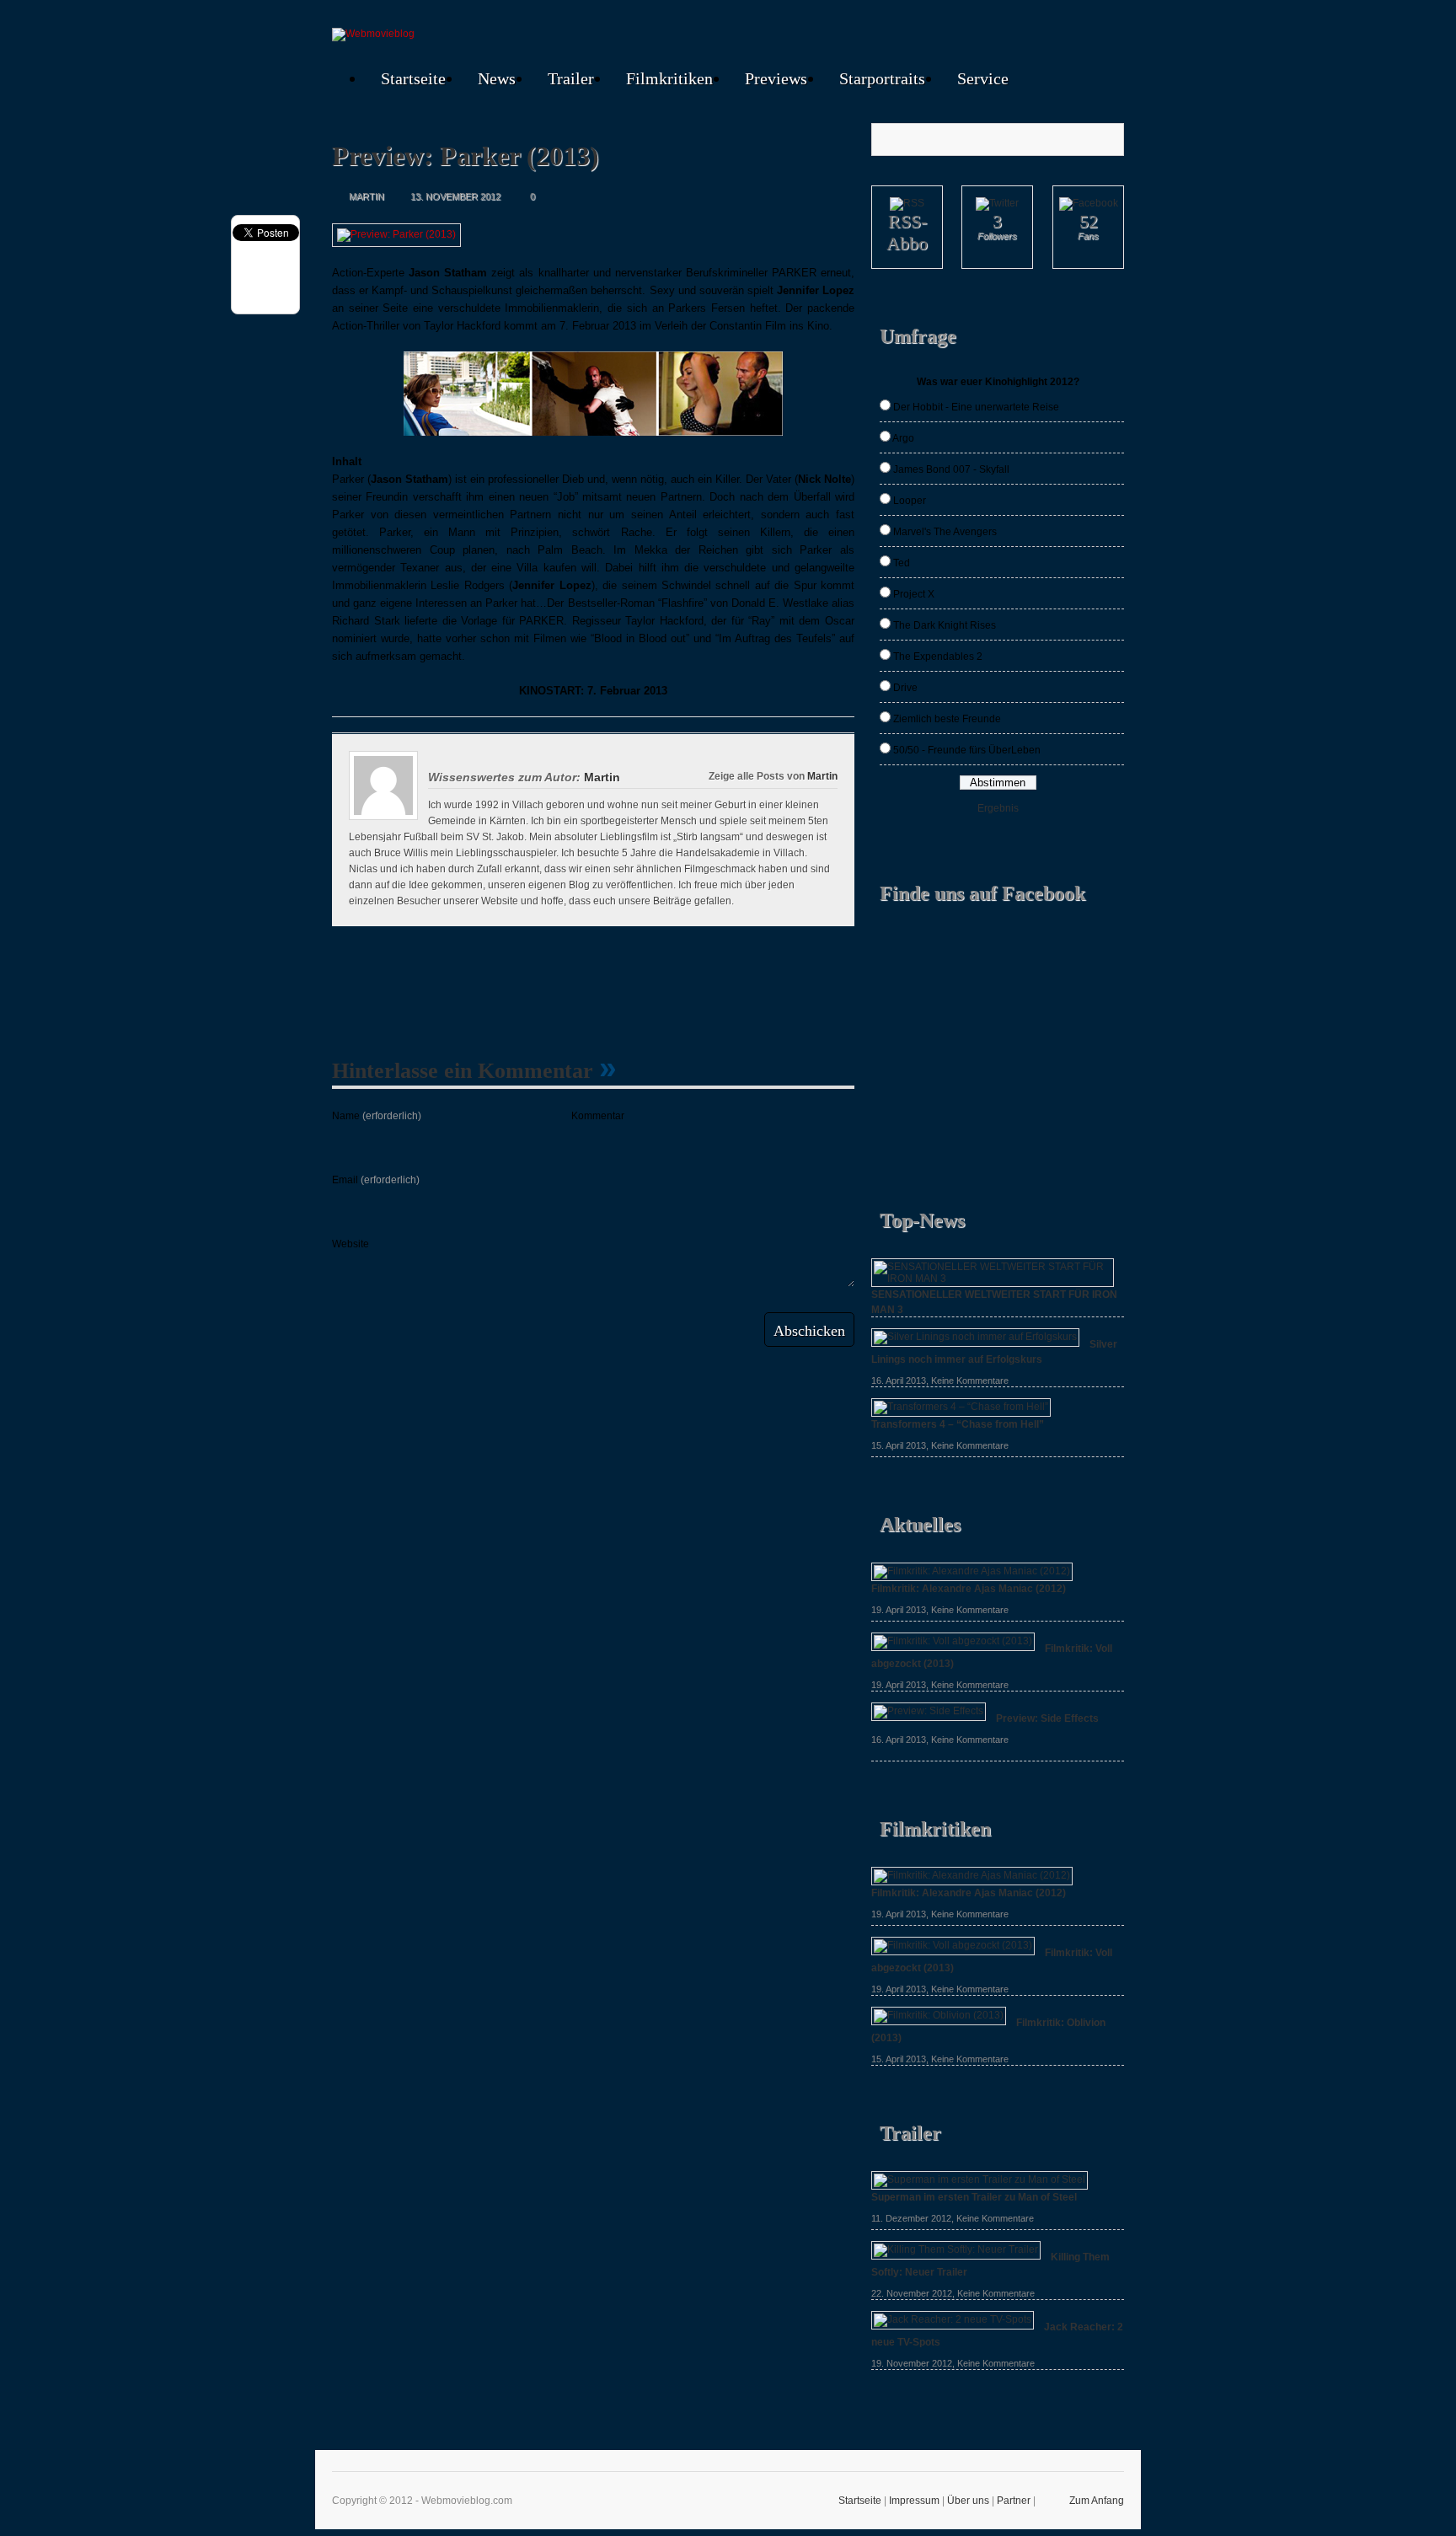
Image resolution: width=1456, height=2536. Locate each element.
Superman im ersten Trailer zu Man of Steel (974, 2197)
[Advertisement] (647, 985)
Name (377, 1116)
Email (376, 1180)
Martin (822, 776)
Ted (902, 563)
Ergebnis (998, 808)
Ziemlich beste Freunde (947, 719)
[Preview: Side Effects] (929, 1711)
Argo (903, 438)
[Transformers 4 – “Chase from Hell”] (961, 1407)
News (497, 78)
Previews (776, 78)
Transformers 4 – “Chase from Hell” (958, 1424)
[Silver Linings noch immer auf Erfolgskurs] (975, 1337)
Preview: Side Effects (1047, 1718)
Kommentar (598, 1116)
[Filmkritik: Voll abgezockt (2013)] (953, 1641)
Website (351, 1244)
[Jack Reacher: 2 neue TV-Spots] (953, 2319)
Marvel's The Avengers (945, 532)
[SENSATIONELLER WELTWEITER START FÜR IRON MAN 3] (993, 1279)
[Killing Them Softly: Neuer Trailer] (956, 2249)
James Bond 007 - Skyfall (951, 469)
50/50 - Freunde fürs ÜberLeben (967, 750)
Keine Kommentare (970, 1381)
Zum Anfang (1097, 2501)
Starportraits (882, 78)
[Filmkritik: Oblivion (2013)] (939, 2015)
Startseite (413, 78)
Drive (905, 688)
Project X (914, 594)
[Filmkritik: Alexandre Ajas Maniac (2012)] (972, 1571)
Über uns (968, 2501)
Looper (910, 501)
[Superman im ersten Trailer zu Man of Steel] (980, 2179)
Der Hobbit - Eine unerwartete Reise (976, 407)
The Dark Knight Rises (945, 625)
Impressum (914, 2501)
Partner (1014, 2501)
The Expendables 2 (938, 657)
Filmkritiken (669, 78)
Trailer (571, 78)
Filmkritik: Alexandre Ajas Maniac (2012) (969, 1589)
